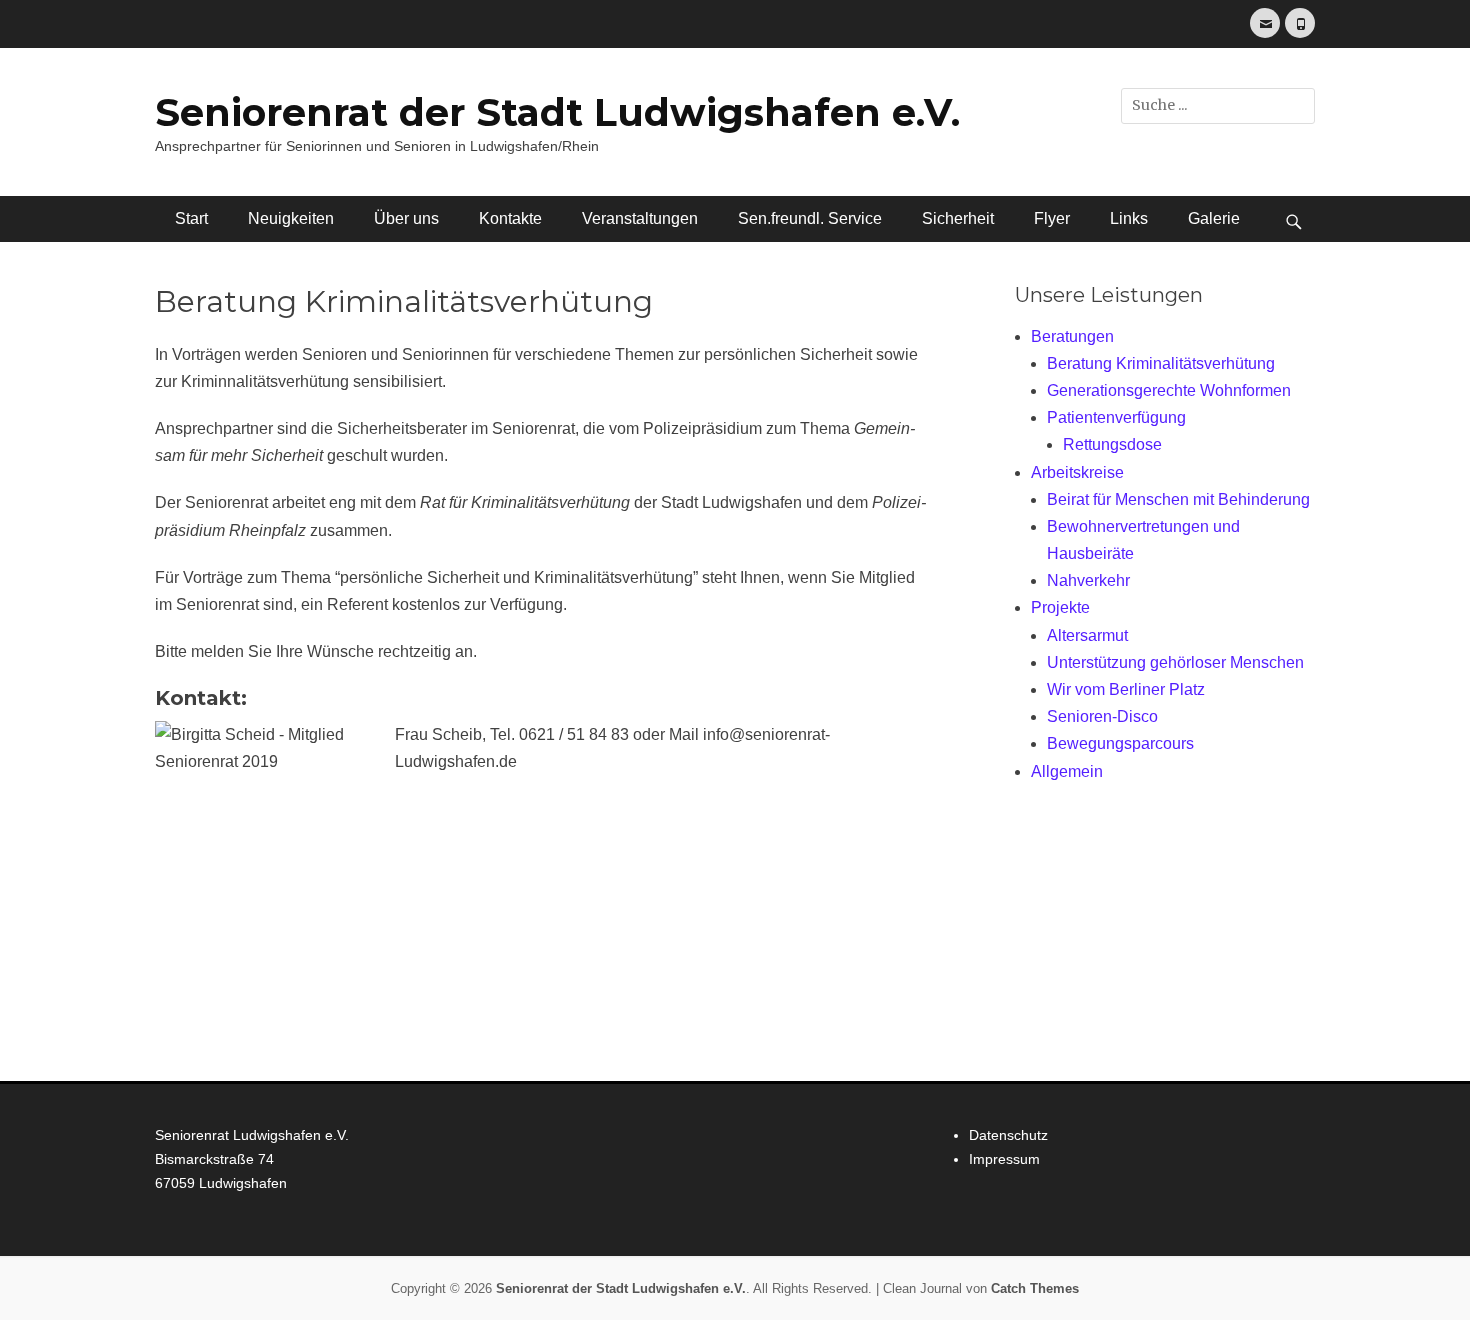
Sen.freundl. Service (810, 218)
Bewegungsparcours (1120, 743)
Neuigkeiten (291, 218)
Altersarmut (1087, 635)
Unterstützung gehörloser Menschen (1175, 662)
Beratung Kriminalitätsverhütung (1161, 363)
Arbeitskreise (1077, 472)
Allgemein (1067, 771)
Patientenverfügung (1116, 417)
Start (191, 218)
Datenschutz (1008, 1135)
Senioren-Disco (1102, 716)
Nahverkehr (1088, 580)
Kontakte (510, 218)
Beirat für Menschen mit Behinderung (1178, 499)
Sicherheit (958, 218)
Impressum (1004, 1159)
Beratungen (1072, 336)
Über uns (406, 218)
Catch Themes (1035, 1288)
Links (1129, 218)
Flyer (1052, 218)
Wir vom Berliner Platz (1126, 689)
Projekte (1060, 607)
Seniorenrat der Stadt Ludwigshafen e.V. (557, 112)
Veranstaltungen (640, 218)
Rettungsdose (1112, 444)
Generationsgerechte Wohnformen (1169, 390)
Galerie (1214, 218)
